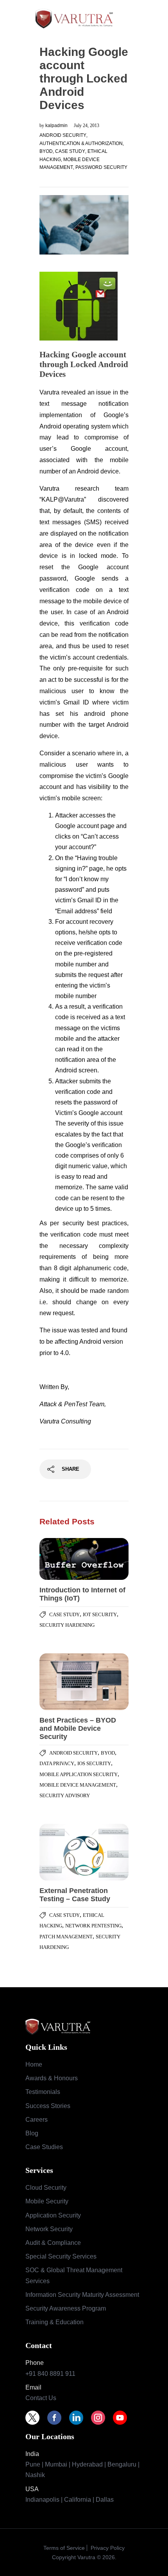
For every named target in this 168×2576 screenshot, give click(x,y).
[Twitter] (36, 2418)
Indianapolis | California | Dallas (70, 2500)
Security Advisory (65, 1795)
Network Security (49, 2229)
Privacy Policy (107, 2548)
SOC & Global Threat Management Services (74, 2275)
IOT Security (100, 1614)
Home (34, 2064)
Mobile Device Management (78, 1785)
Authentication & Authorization (81, 143)
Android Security (63, 135)
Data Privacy (57, 1763)
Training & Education (55, 2322)
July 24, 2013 (87, 125)
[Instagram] (102, 2418)
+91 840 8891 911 (50, 2374)
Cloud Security (46, 2188)
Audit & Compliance (53, 2243)
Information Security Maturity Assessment (82, 2295)
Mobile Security (47, 2201)
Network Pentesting (93, 1926)
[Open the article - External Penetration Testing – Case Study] (62, 1852)
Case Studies (44, 2147)
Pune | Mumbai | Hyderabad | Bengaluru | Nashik (82, 2470)
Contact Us (41, 2398)
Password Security (101, 167)
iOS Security (94, 1763)
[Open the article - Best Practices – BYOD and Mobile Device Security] (62, 1682)
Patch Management (66, 1937)
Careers (37, 2120)
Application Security (53, 2215)
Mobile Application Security (79, 1774)
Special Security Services (61, 2256)
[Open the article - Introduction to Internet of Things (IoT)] (62, 1559)
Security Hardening (67, 1625)
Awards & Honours (52, 2078)
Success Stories (48, 2106)
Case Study (70, 151)
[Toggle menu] (138, 18)
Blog (32, 2133)
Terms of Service (64, 2548)
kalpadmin (57, 125)
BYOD (46, 151)
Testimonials (43, 2092)
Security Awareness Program (66, 2308)
